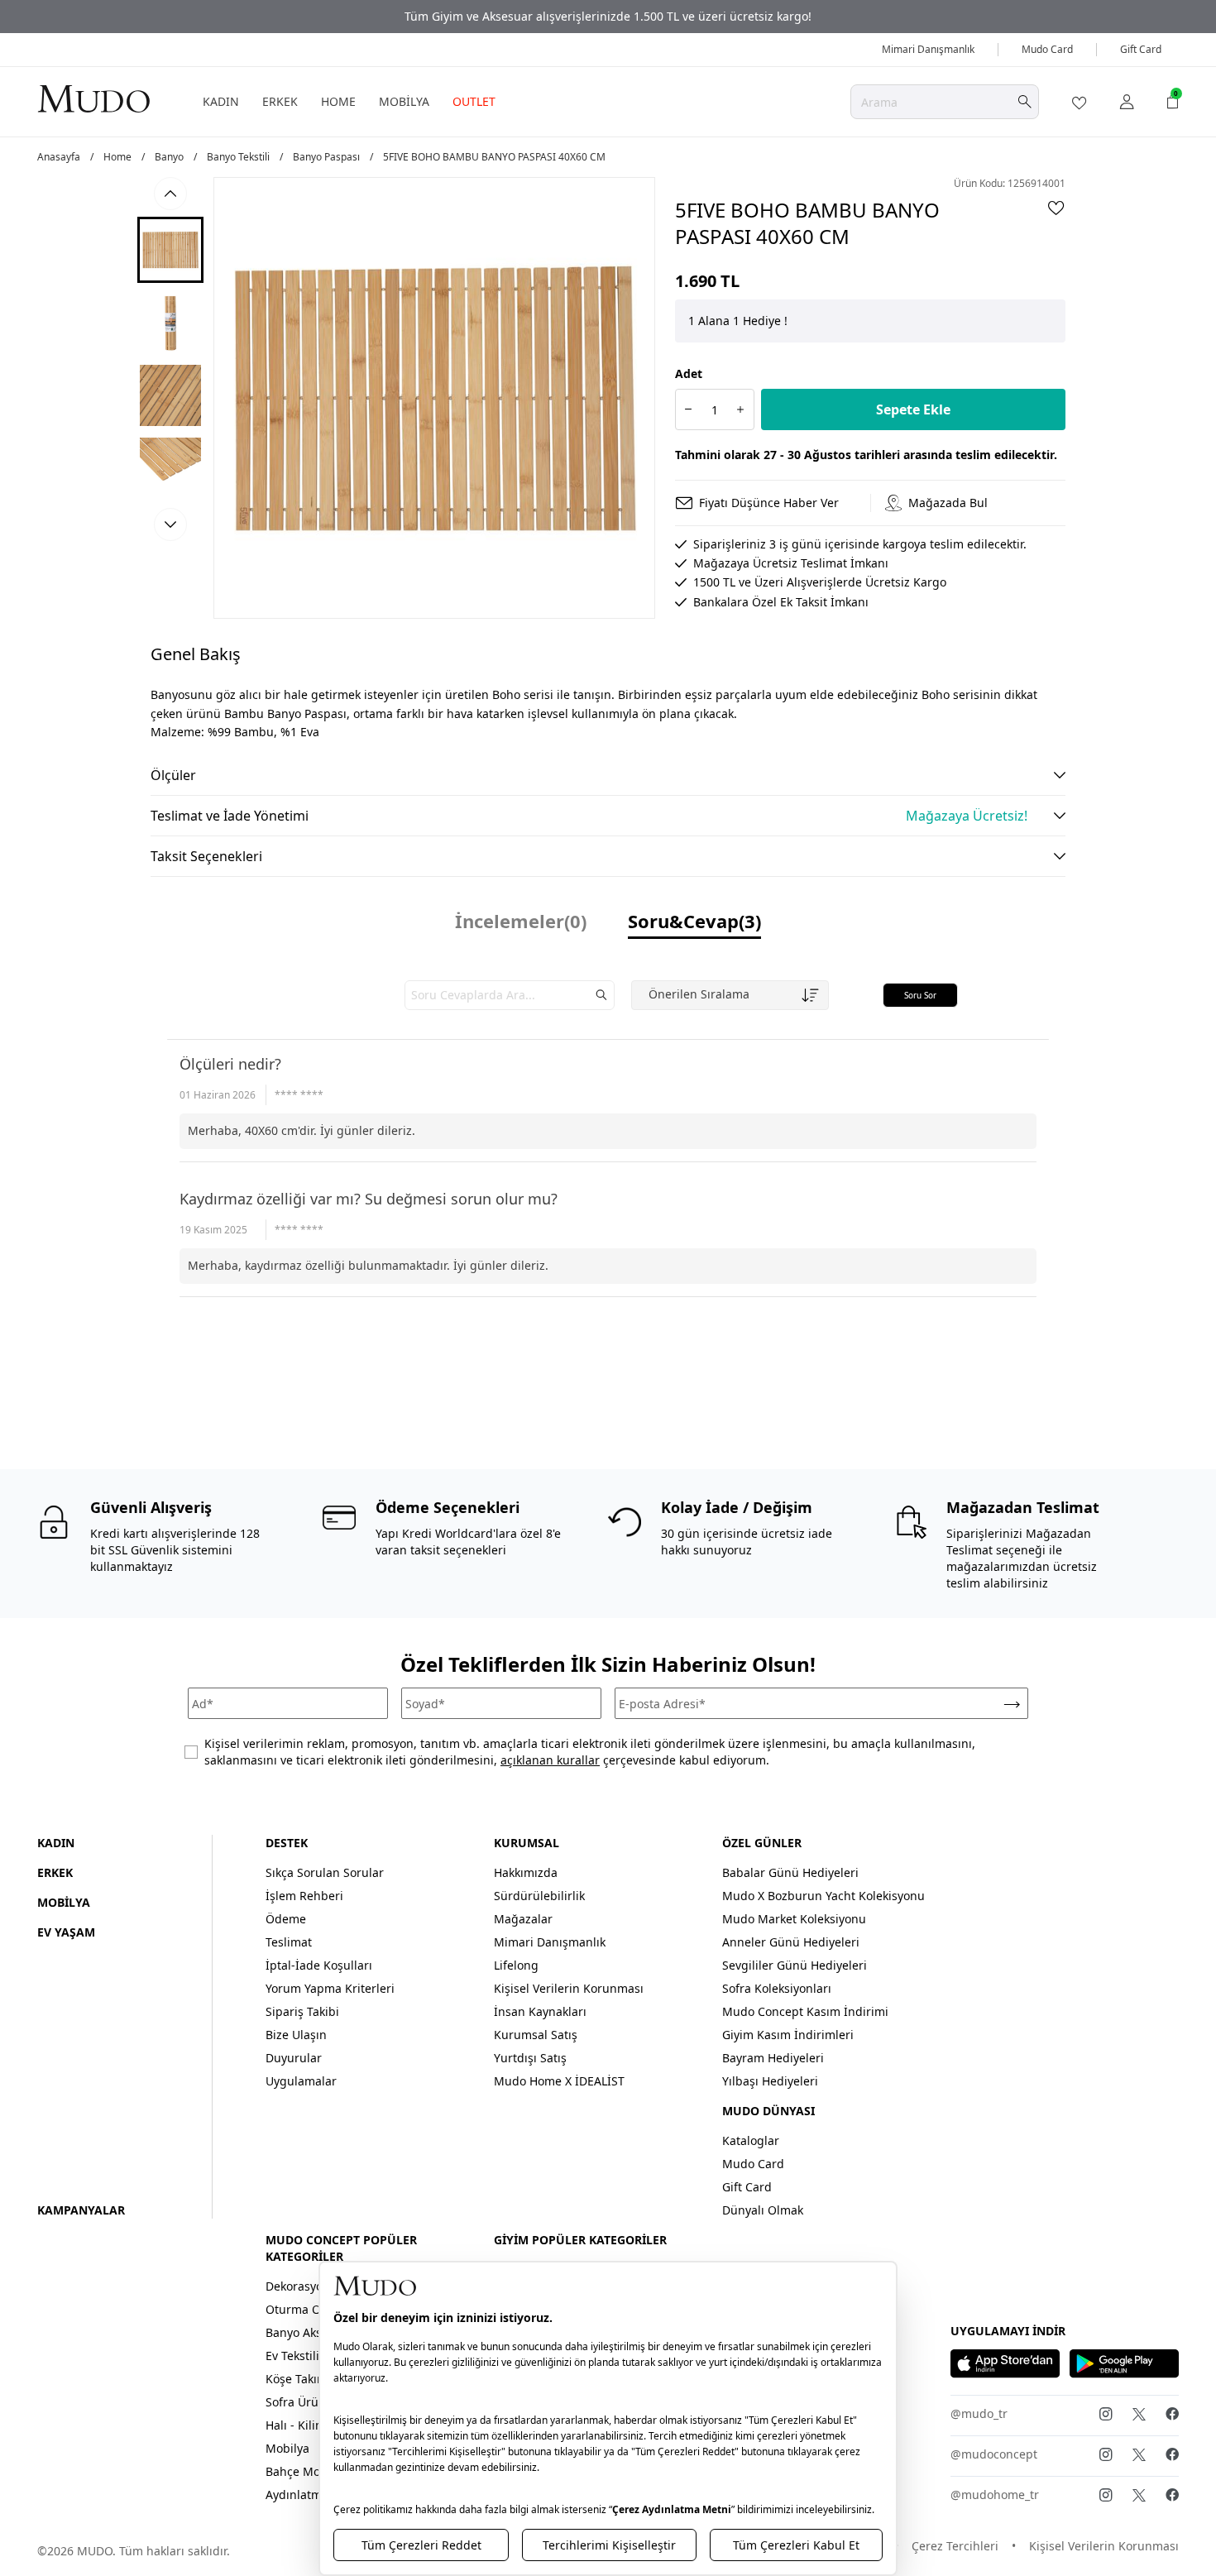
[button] (170, 250)
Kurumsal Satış (536, 2035)
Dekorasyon (298, 2286)
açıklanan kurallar (550, 1760)
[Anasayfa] (93, 98)
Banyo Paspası (326, 157)
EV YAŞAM (66, 1932)
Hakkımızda (526, 1872)
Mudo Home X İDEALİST (559, 2081)
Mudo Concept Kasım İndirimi (805, 2011)
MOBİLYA (404, 101)
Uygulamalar (301, 2081)
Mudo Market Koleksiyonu (794, 1919)
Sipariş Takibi (302, 2011)
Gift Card (1141, 49)
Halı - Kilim (296, 2425)
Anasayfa (59, 157)
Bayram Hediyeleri (773, 2058)
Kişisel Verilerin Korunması (569, 1988)
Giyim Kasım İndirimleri (788, 2035)
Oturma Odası (305, 2309)
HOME (338, 101)
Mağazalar (523, 1919)
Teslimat (289, 1942)
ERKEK (280, 101)
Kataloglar (751, 2140)
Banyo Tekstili (238, 157)
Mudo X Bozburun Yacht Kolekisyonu (823, 1896)
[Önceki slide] (170, 194)
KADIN (221, 101)
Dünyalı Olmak (763, 2210)
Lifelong (516, 1965)
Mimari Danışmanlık (928, 49)
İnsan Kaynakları (540, 2011)
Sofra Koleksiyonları (777, 1988)
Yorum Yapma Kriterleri (330, 1988)
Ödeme (286, 1919)
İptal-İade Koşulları (319, 1965)
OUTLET (474, 101)
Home (117, 157)
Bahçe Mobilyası (311, 2471)
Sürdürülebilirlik (539, 1896)
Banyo (169, 157)
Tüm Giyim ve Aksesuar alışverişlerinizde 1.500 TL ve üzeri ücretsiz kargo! (608, 16)
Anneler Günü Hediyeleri (791, 1942)
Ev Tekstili (292, 2356)
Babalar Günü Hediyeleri (790, 1872)
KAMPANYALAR (81, 2210)
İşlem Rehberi (304, 1896)
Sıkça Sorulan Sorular (325, 1872)
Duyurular (294, 2058)
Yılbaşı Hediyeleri (770, 2081)
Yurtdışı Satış (530, 2058)
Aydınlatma (297, 2495)
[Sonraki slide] (170, 524)
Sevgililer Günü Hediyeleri (795, 1965)
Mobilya (287, 2448)
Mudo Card (1047, 49)
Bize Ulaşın (296, 2035)
